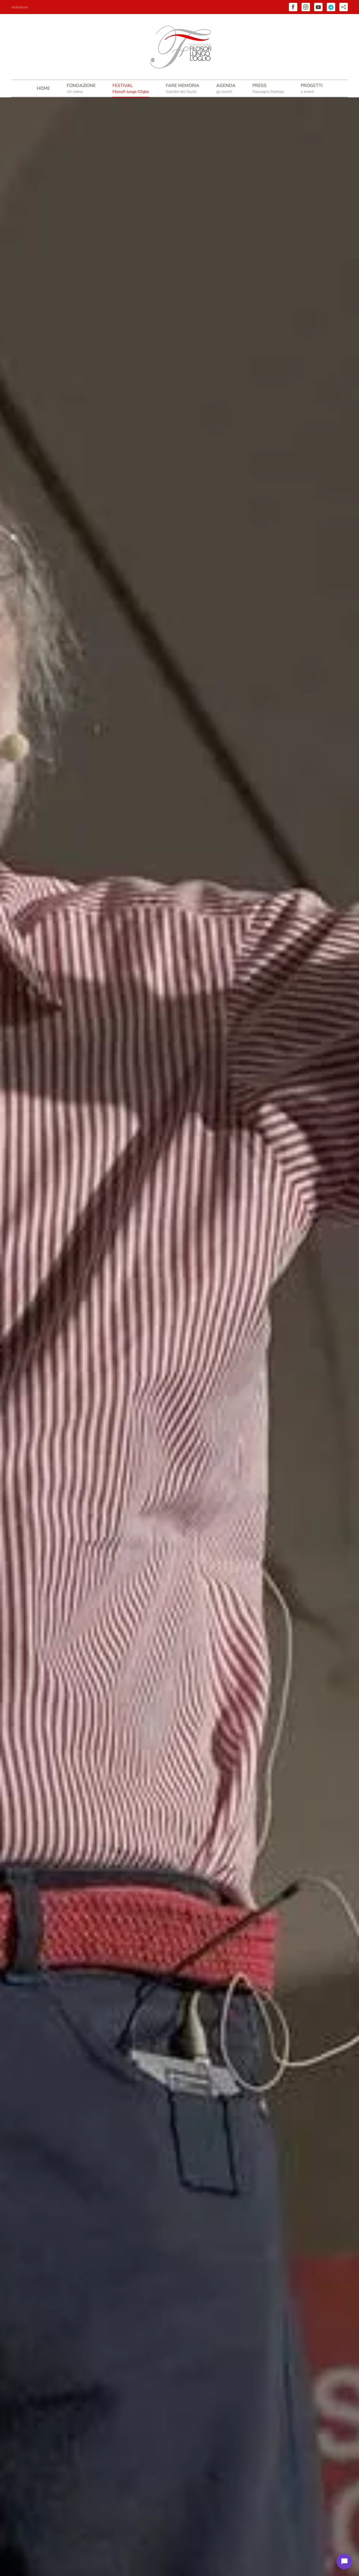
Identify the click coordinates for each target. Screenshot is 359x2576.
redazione (19, 7)
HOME (43, 88)
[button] (81, 88)
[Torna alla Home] (179, 47)
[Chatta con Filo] (344, 2561)
